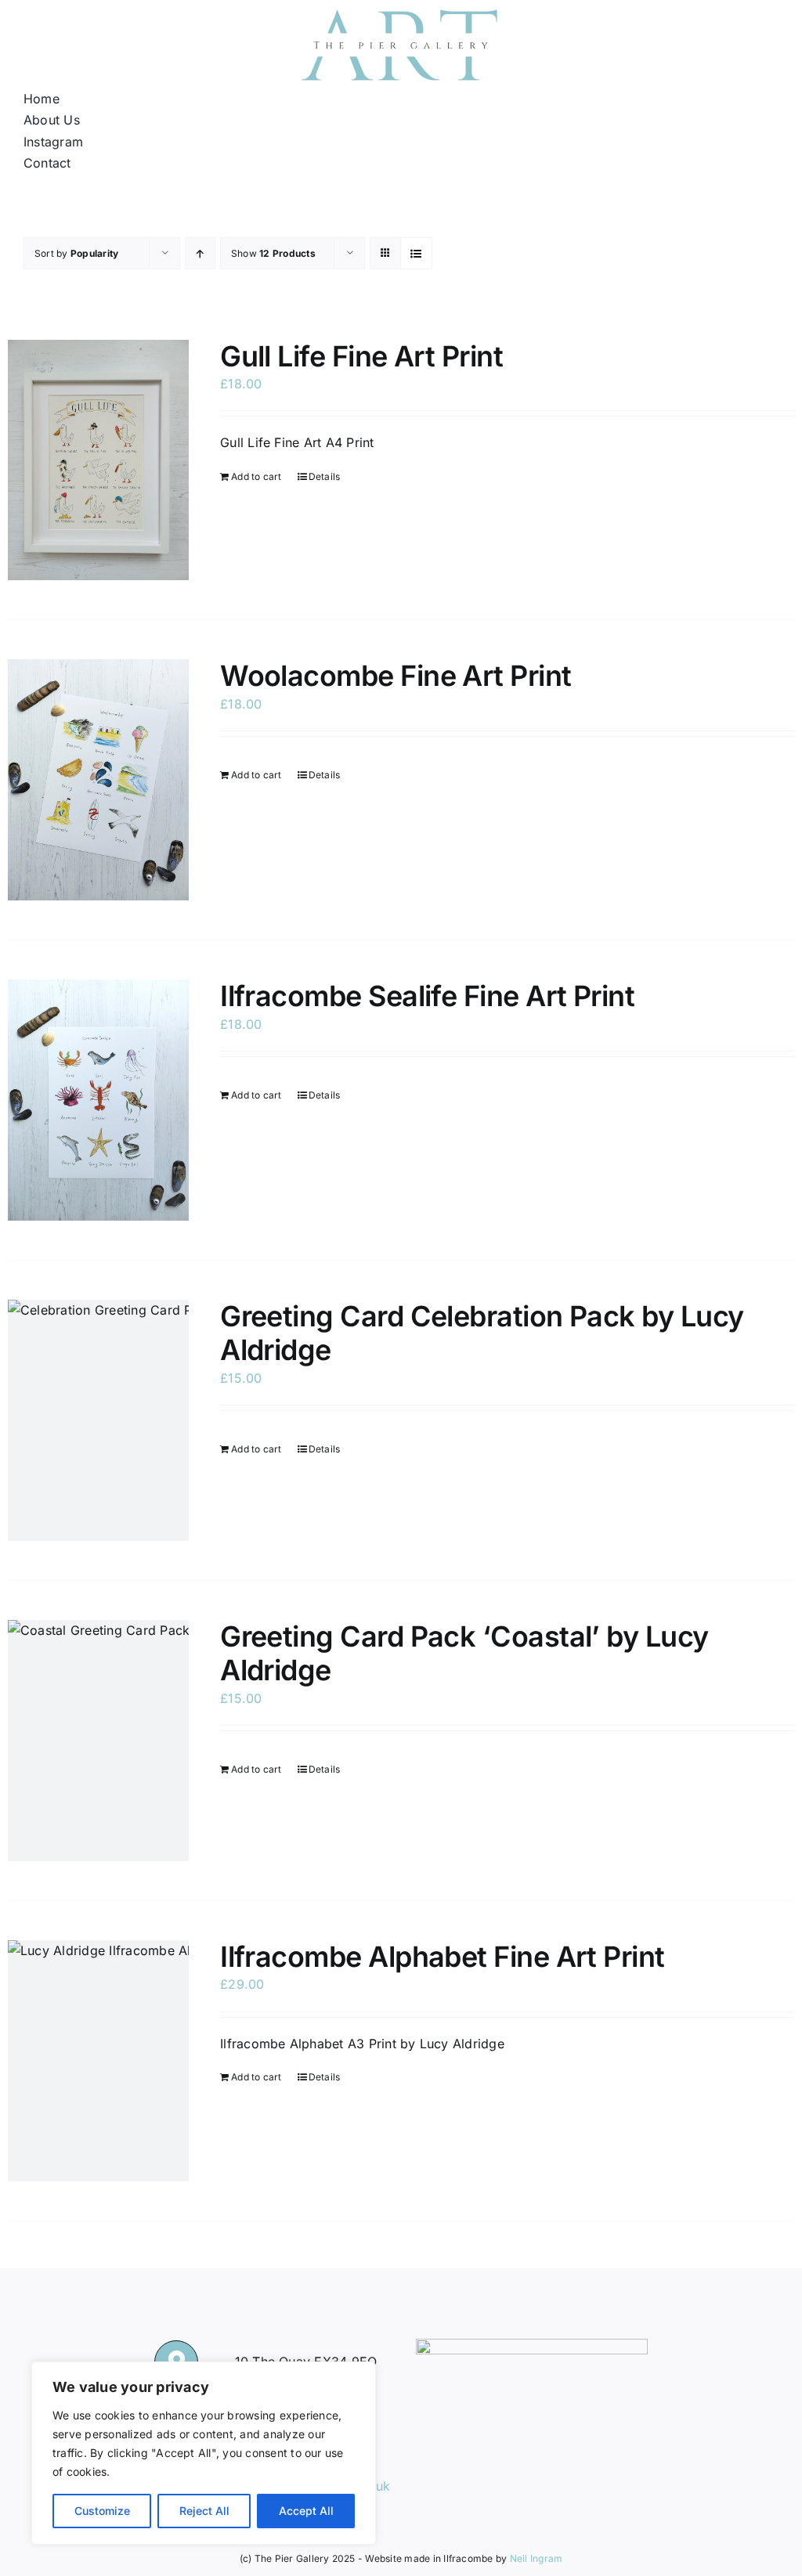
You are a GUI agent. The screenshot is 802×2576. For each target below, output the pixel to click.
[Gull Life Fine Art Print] (98, 460)
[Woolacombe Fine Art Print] (98, 780)
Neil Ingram (536, 2558)
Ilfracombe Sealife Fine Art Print (427, 996)
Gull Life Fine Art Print (361, 356)
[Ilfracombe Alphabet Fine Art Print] (98, 2061)
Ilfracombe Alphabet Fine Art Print (443, 1957)
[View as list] (416, 253)
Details (325, 476)
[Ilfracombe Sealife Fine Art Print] (98, 1100)
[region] (204, 2453)
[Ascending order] (200, 253)
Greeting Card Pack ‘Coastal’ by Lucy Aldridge (464, 1653)
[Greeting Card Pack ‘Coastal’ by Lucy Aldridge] (98, 1741)
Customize (102, 2511)
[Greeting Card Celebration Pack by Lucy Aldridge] (98, 1420)
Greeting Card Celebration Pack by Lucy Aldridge (482, 1333)
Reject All (204, 2511)
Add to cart (256, 476)
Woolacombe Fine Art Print (396, 676)
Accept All (306, 2511)
